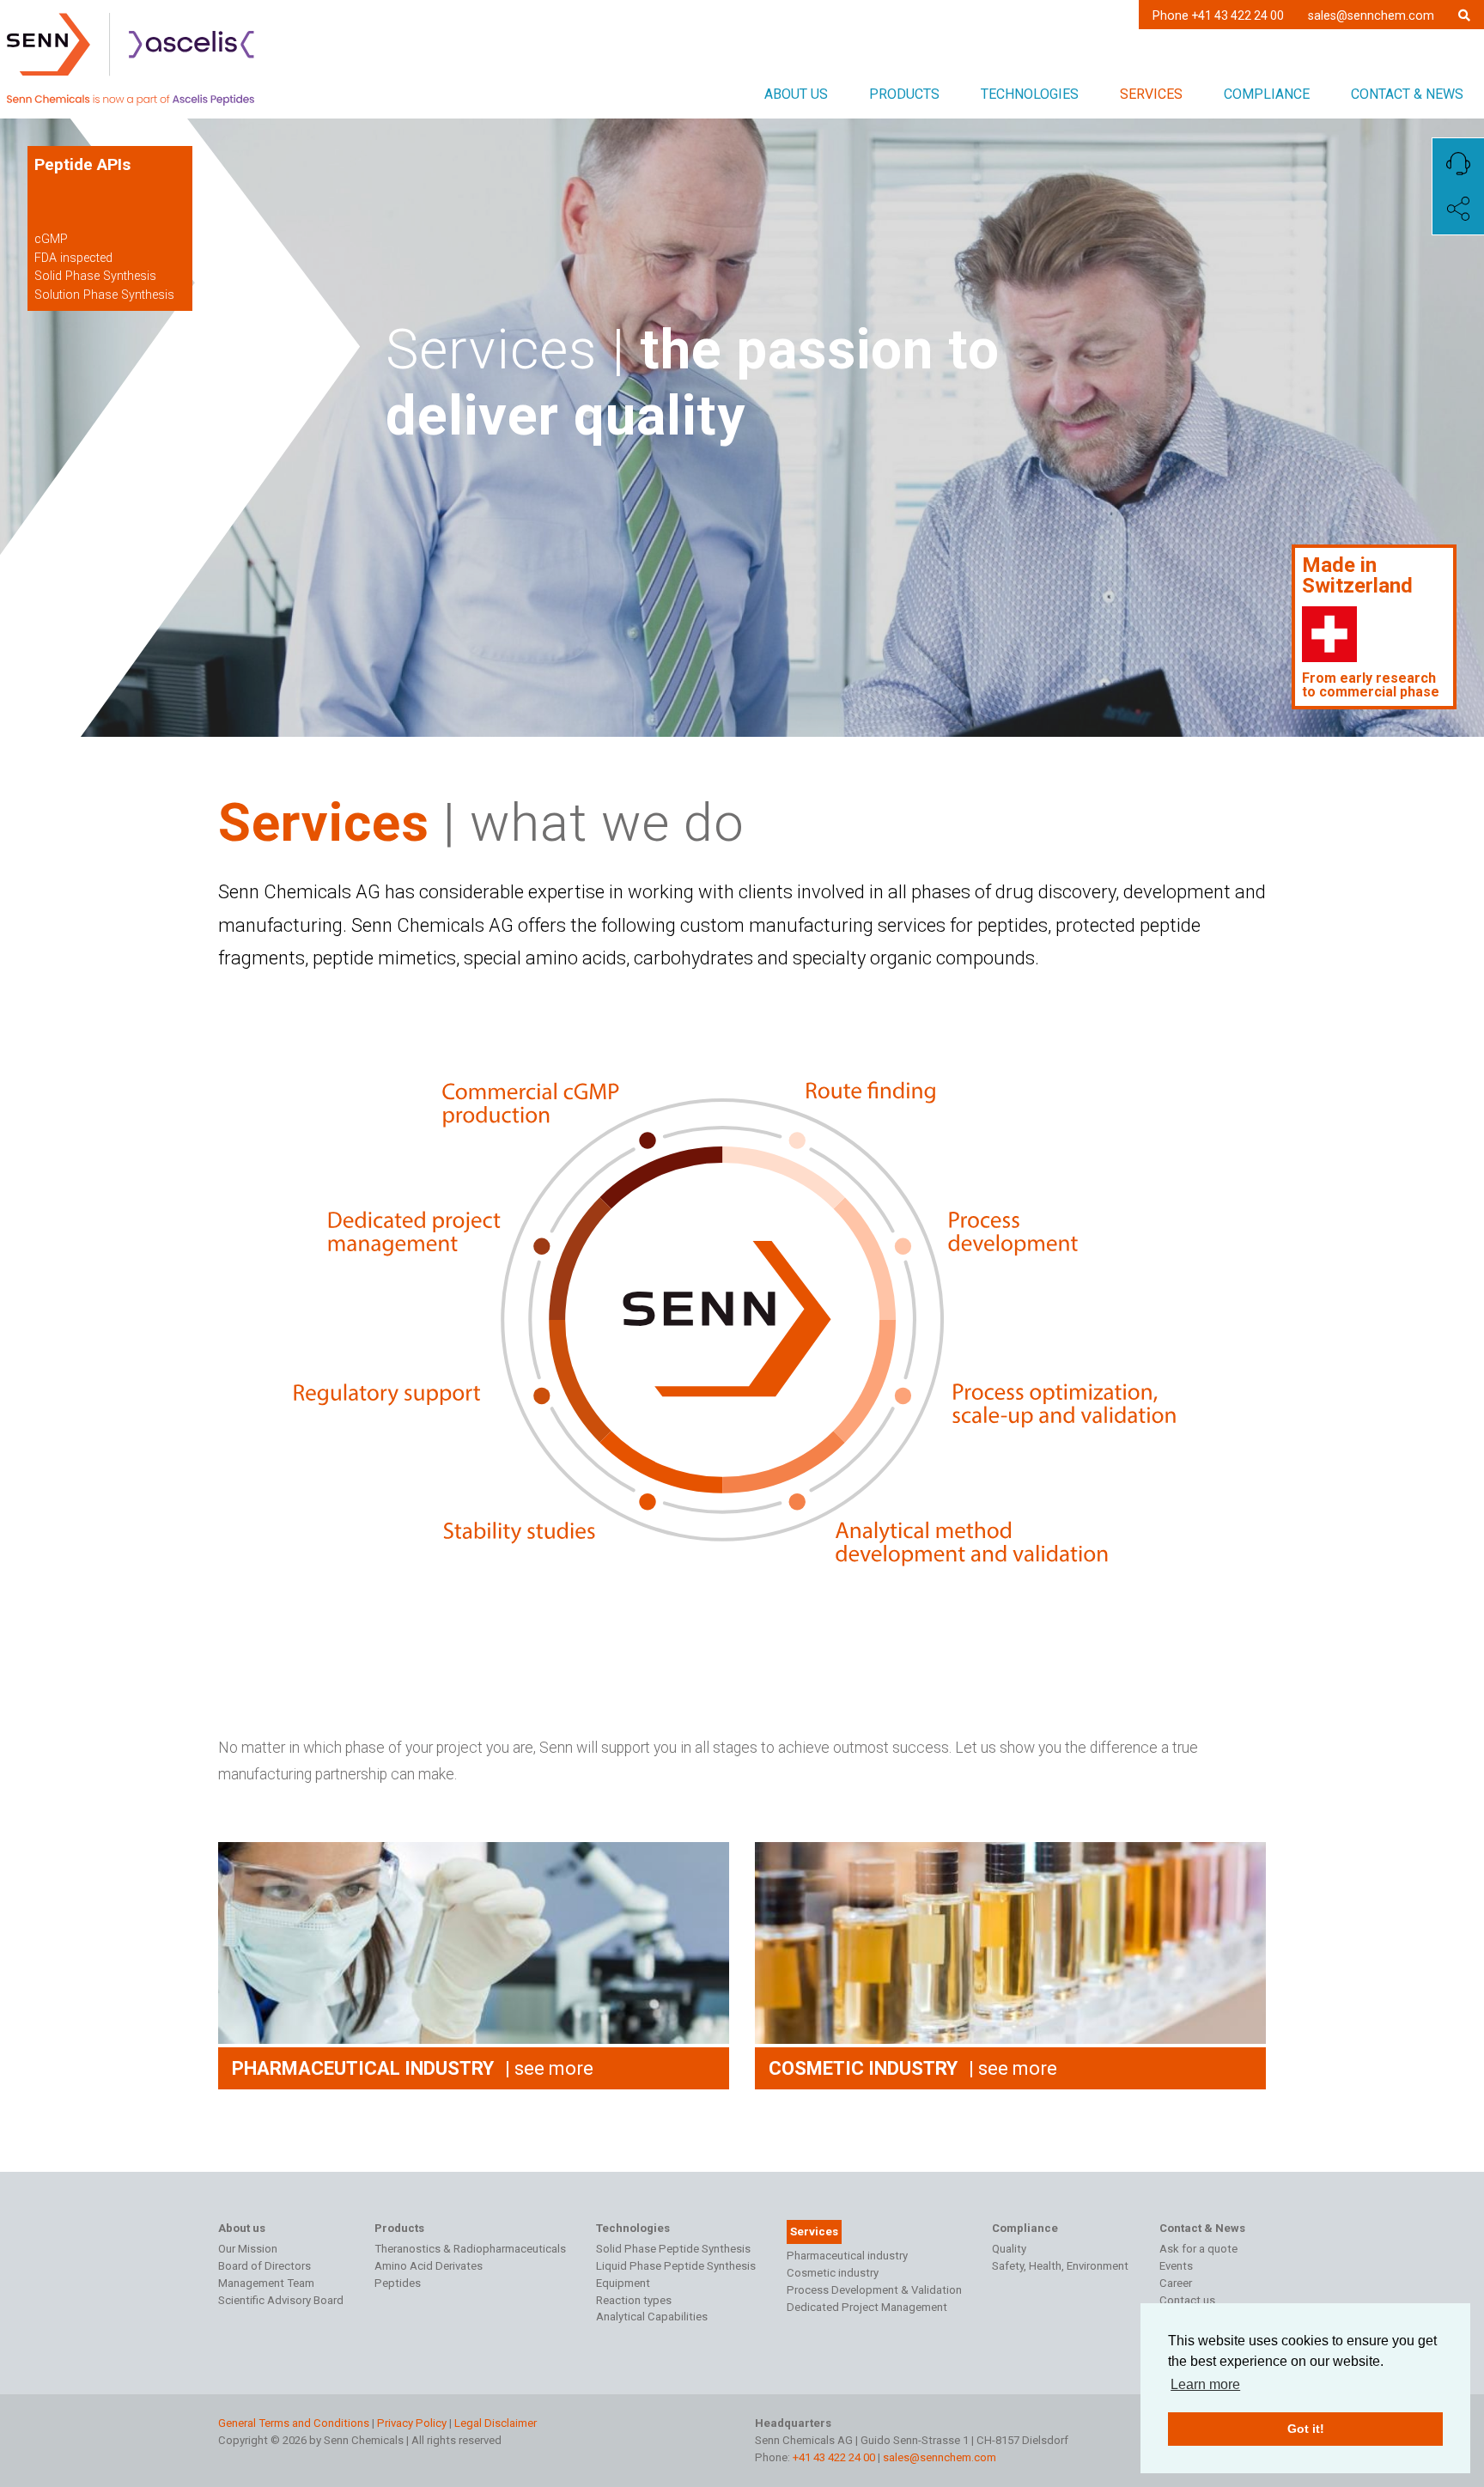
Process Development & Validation (874, 2290)
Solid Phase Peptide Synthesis (673, 2249)
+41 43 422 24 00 (834, 2457)
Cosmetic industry (833, 2273)
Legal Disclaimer (496, 2423)
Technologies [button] (1030, 94)
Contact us (1187, 2300)
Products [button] (904, 94)
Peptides (398, 2283)
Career (1176, 2283)
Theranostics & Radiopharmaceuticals (470, 2249)
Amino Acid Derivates (429, 2266)
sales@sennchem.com (1371, 15)
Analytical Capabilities (652, 2317)
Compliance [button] (1267, 94)
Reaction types (634, 2300)
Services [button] (1151, 94)
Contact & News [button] (1407, 94)
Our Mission (248, 2249)
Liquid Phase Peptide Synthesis (676, 2266)
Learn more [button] (1205, 2384)
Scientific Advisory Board (281, 2300)
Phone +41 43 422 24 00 (1218, 15)
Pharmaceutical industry (847, 2256)
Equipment (623, 2283)
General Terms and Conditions (294, 2423)
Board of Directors (265, 2266)
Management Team (266, 2283)
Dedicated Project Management (867, 2307)
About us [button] (796, 94)
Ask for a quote (1198, 2249)
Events (1176, 2266)
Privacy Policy (412, 2423)
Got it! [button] (1306, 2429)
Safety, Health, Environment (1060, 2266)
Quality (1009, 2249)
